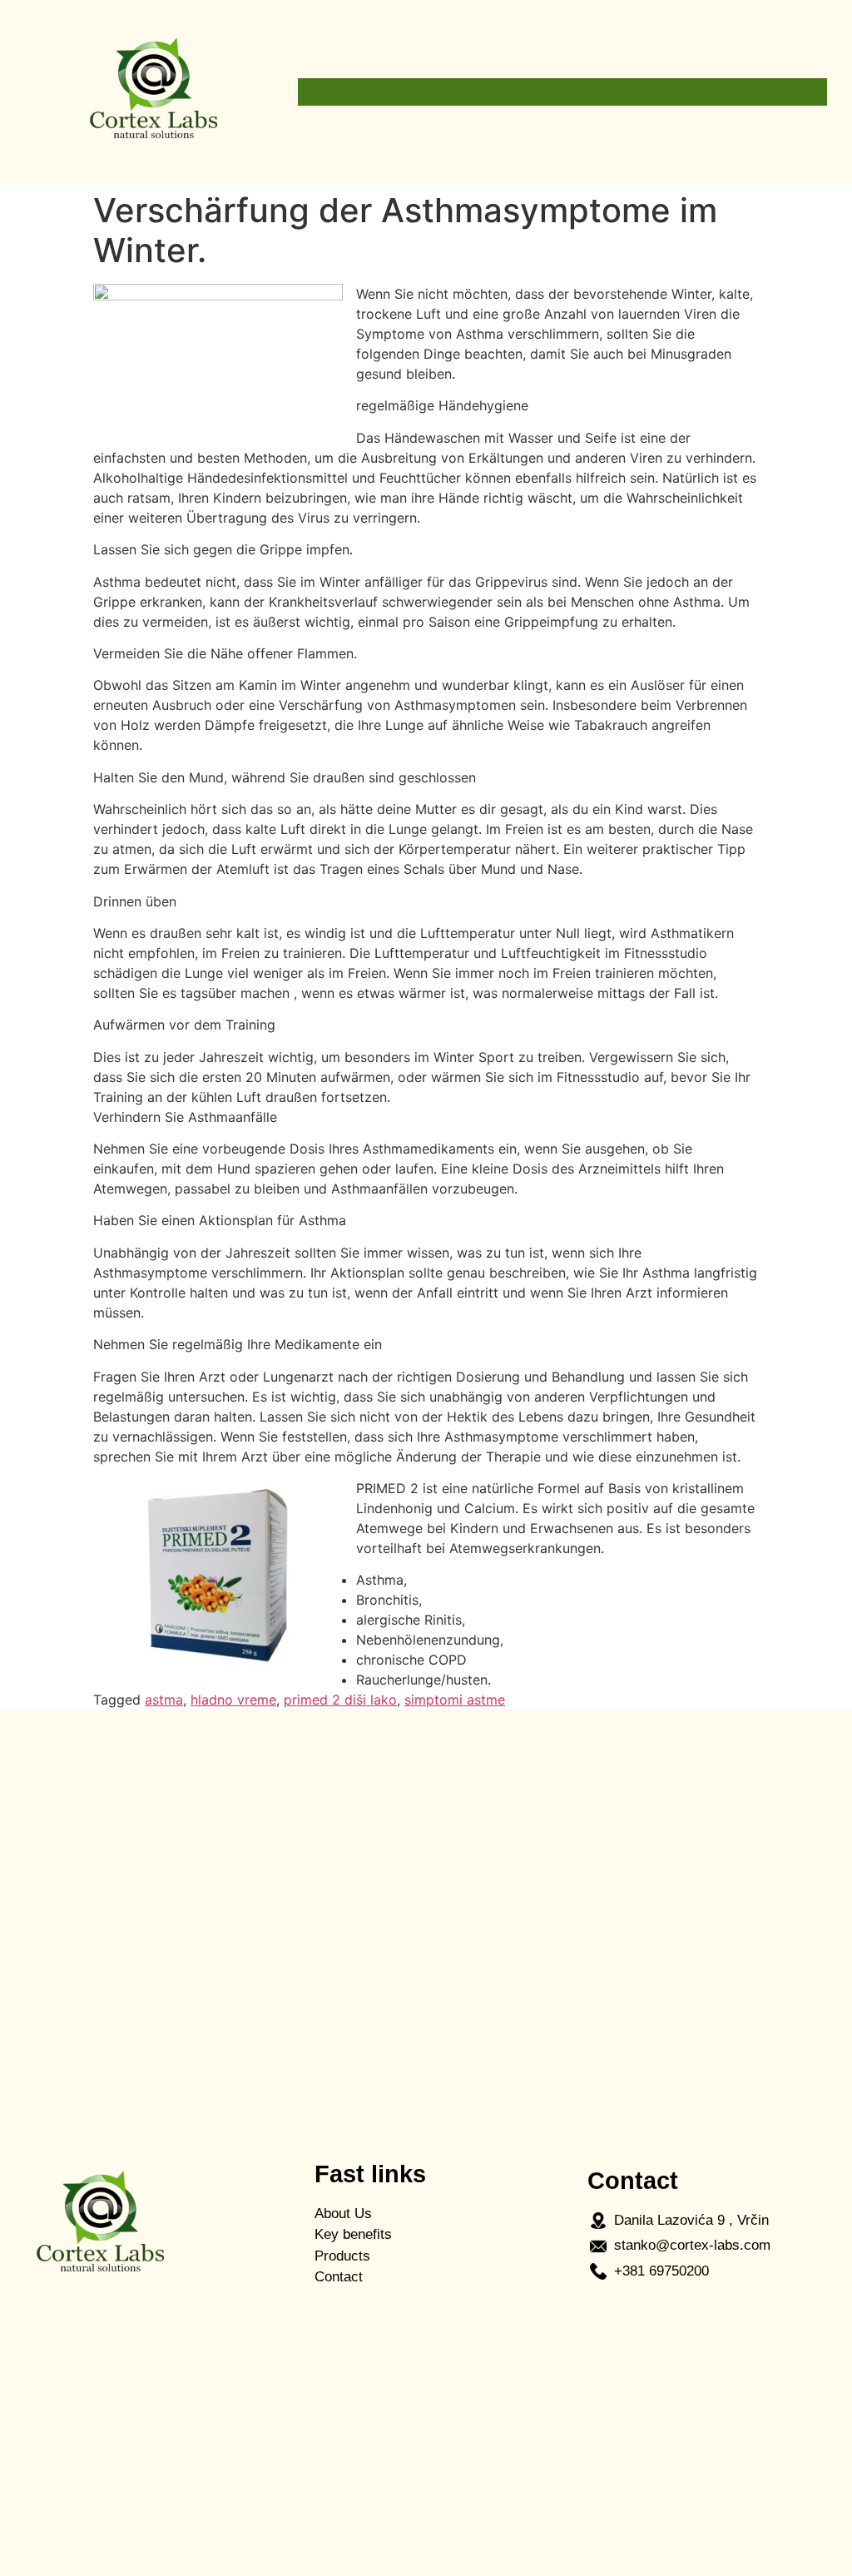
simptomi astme (455, 1700)
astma (164, 1700)
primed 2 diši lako (340, 1700)
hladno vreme (233, 1700)
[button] (562, 92)
